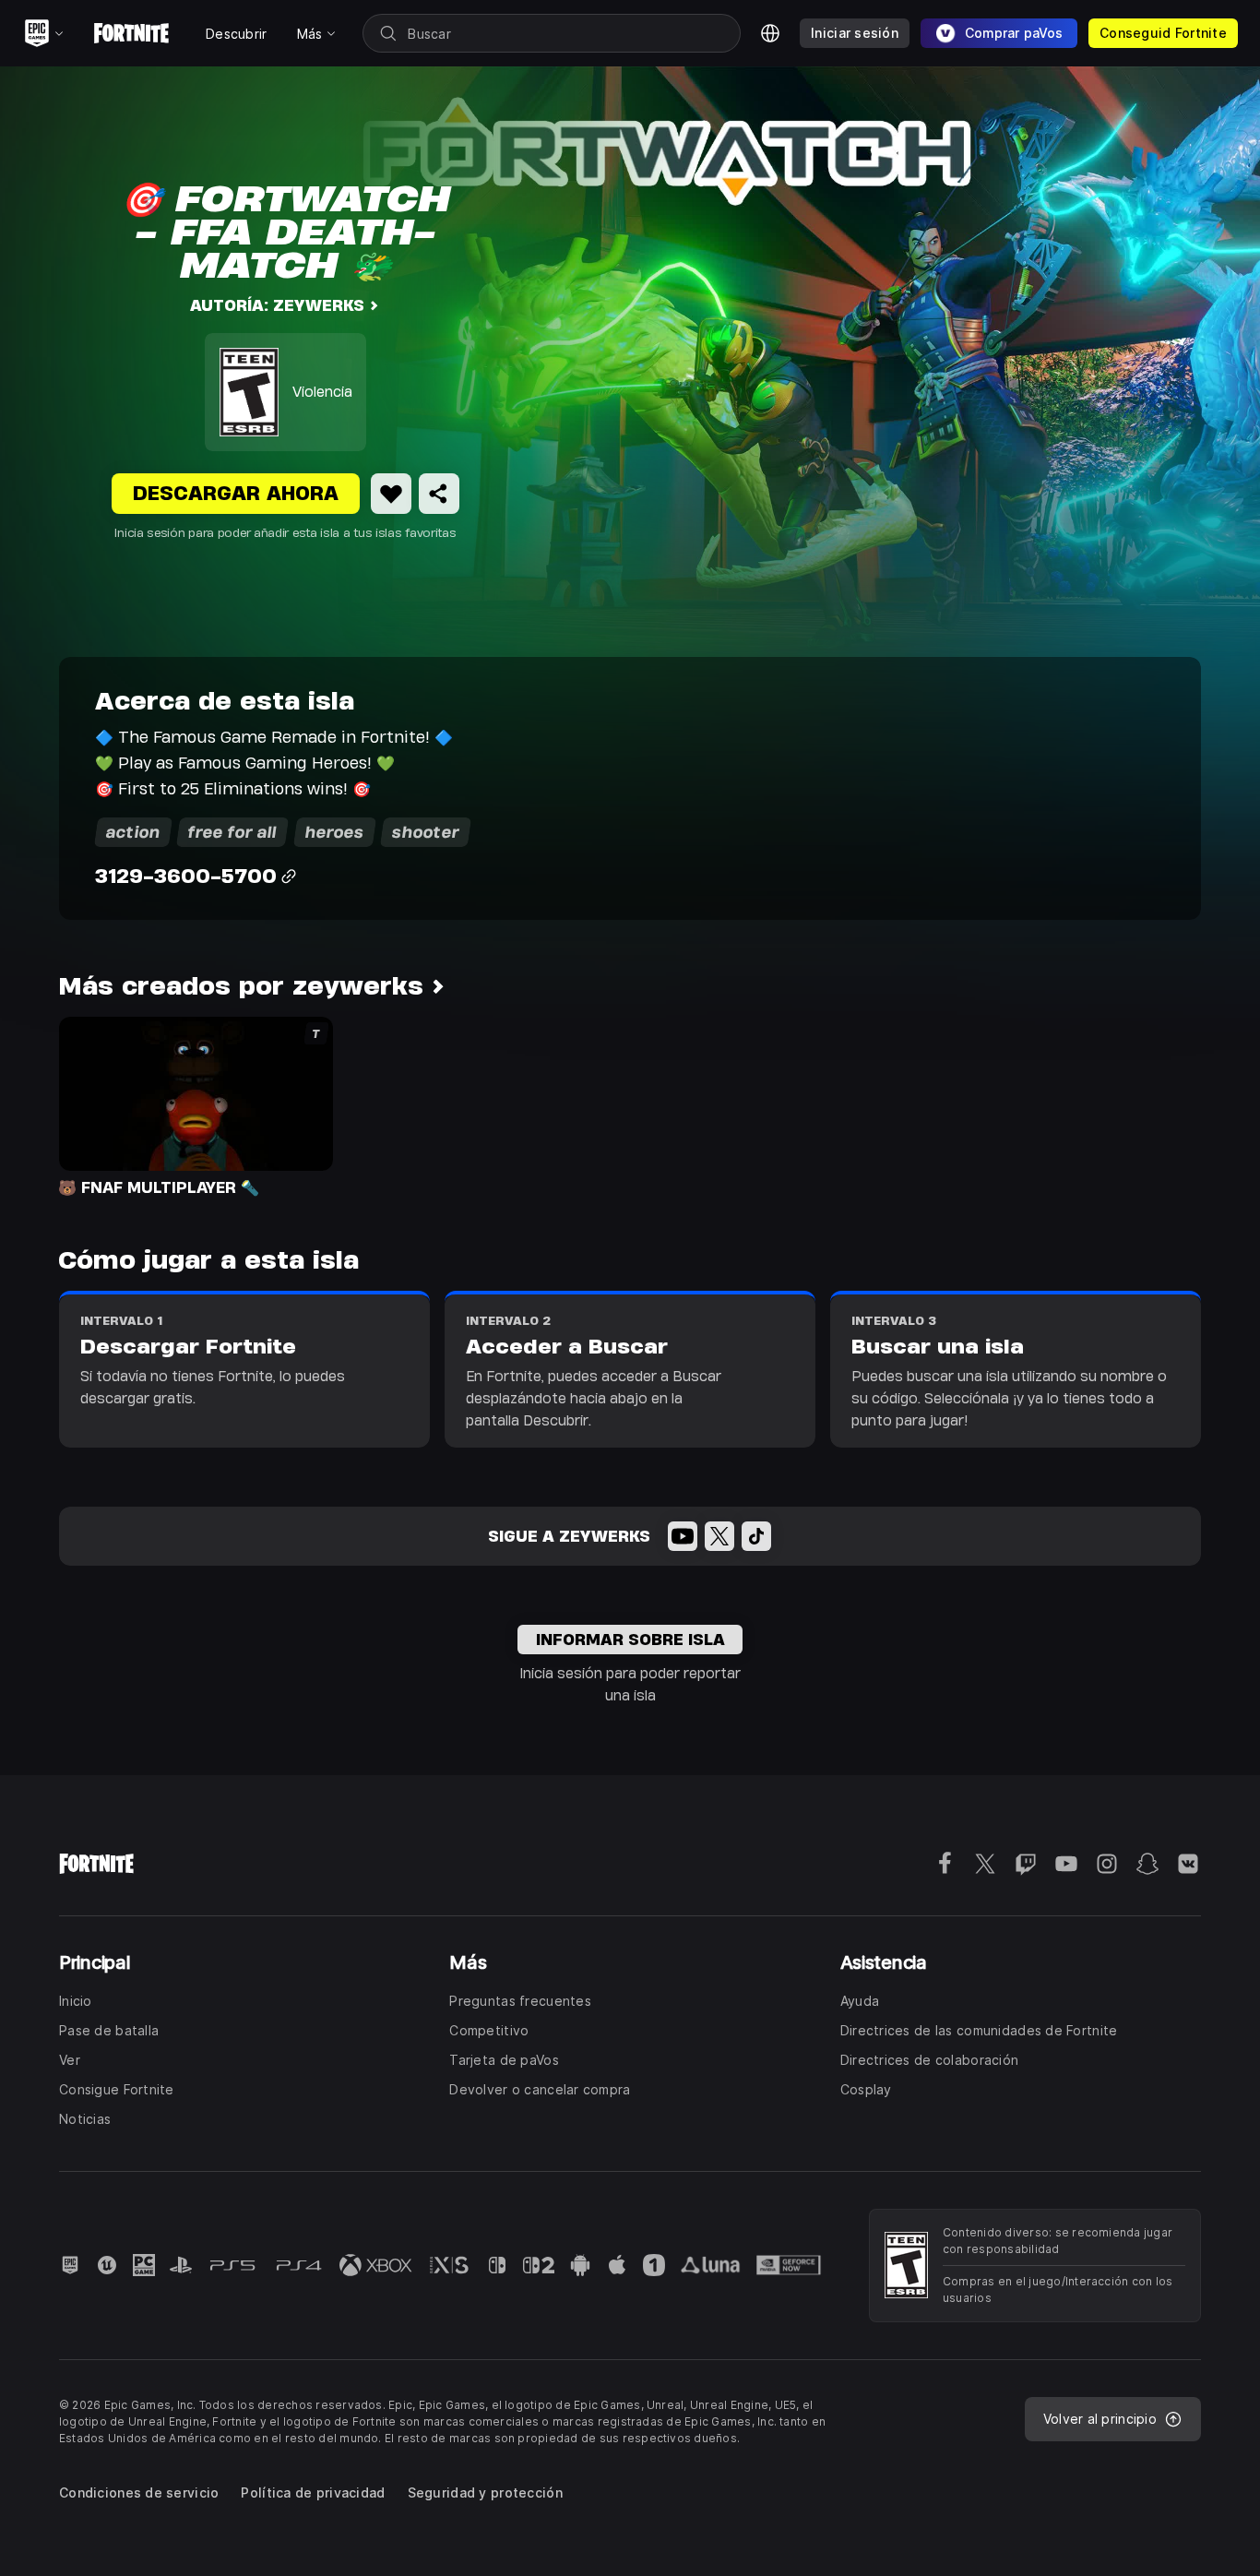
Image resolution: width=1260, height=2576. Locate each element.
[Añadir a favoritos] (391, 494)
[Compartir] (439, 494)
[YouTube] (683, 1536)
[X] (719, 1536)
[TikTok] (756, 1536)
